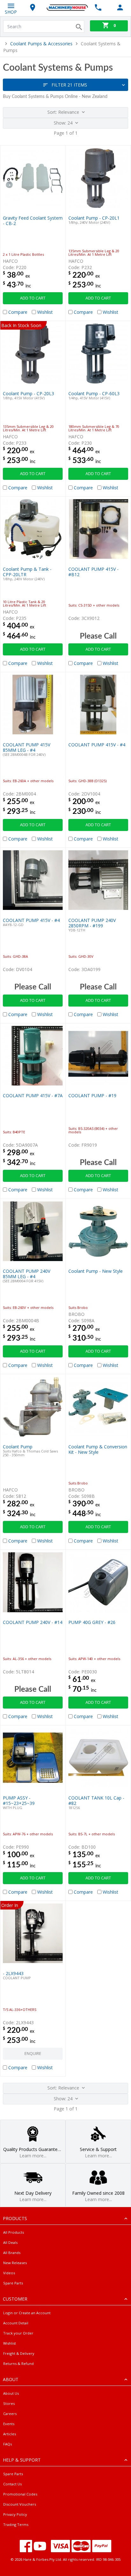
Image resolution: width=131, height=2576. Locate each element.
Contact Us (12, 2484)
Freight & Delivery (19, 2353)
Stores (9, 2403)
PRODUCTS (15, 2218)
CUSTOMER (15, 2299)
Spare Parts (13, 2283)
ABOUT (11, 2379)
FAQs (7, 2444)
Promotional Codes (20, 2494)
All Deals (10, 2242)
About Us (11, 2393)
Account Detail (16, 2323)
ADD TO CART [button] (33, 298)
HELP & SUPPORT (22, 2460)
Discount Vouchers (20, 2504)
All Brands (12, 2253)
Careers (10, 2414)
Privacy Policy (15, 2514)
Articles (10, 2434)
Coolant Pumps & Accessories (41, 44)
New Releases (15, 2263)
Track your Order (18, 2333)
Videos (9, 2273)
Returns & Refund (18, 2363)
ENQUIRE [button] (33, 2054)
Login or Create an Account (27, 2313)
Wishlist (10, 2343)
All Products (14, 2232)
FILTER (69, 85)
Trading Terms (16, 2524)
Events (9, 2424)
